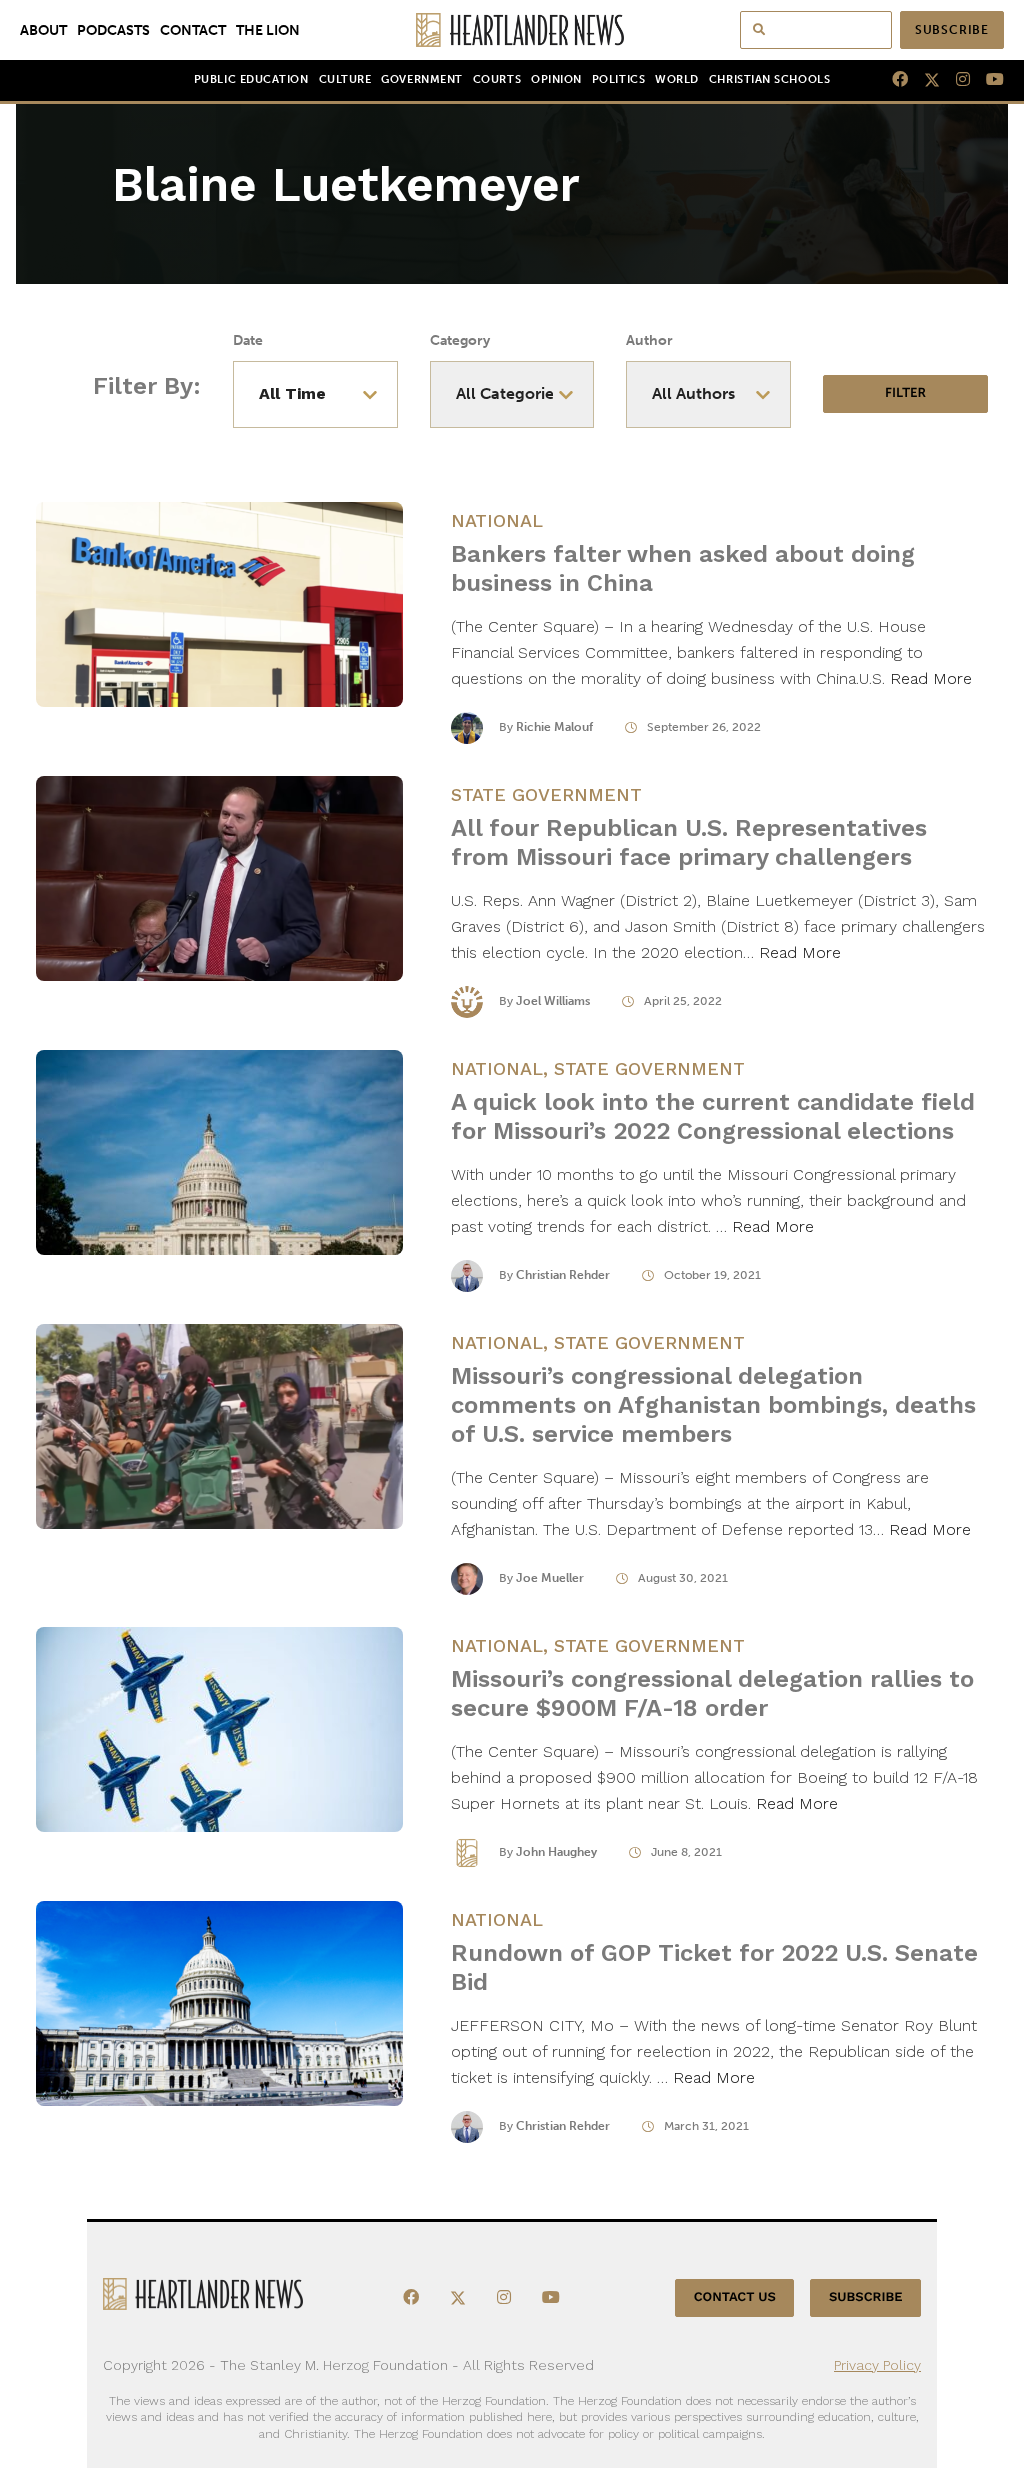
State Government (546, 794)
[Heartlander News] (512, 30)
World (677, 79)
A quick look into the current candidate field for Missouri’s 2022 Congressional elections (713, 1116)
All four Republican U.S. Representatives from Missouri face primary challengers (689, 842)
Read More (931, 678)
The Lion (268, 30)
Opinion (556, 79)
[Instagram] (955, 80)
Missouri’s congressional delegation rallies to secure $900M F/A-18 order (712, 1693)
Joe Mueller (550, 1578)
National (497, 520)
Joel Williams (553, 1001)
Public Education (251, 79)
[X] (924, 80)
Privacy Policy (877, 2365)
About (43, 30)
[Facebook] (892, 80)
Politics (618, 79)
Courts (497, 79)
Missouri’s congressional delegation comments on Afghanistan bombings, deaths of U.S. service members (713, 1405)
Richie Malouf (554, 727)
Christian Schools (769, 79)
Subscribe (952, 30)
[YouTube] (987, 80)
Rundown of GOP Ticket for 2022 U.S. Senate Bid (714, 1967)
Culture (345, 79)
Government (421, 79)
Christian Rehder (563, 1275)
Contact (193, 30)
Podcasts (113, 30)
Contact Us (735, 2297)
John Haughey (556, 1852)
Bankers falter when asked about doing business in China (683, 568)
